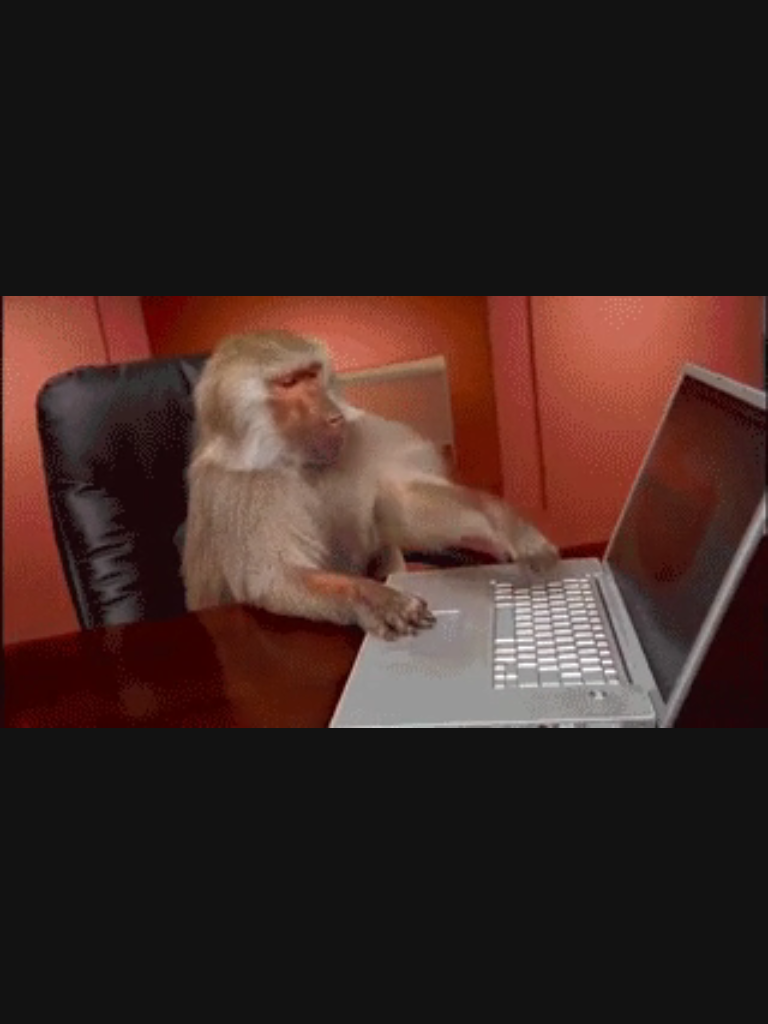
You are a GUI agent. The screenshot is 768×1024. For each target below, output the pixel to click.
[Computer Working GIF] (384, 512)
